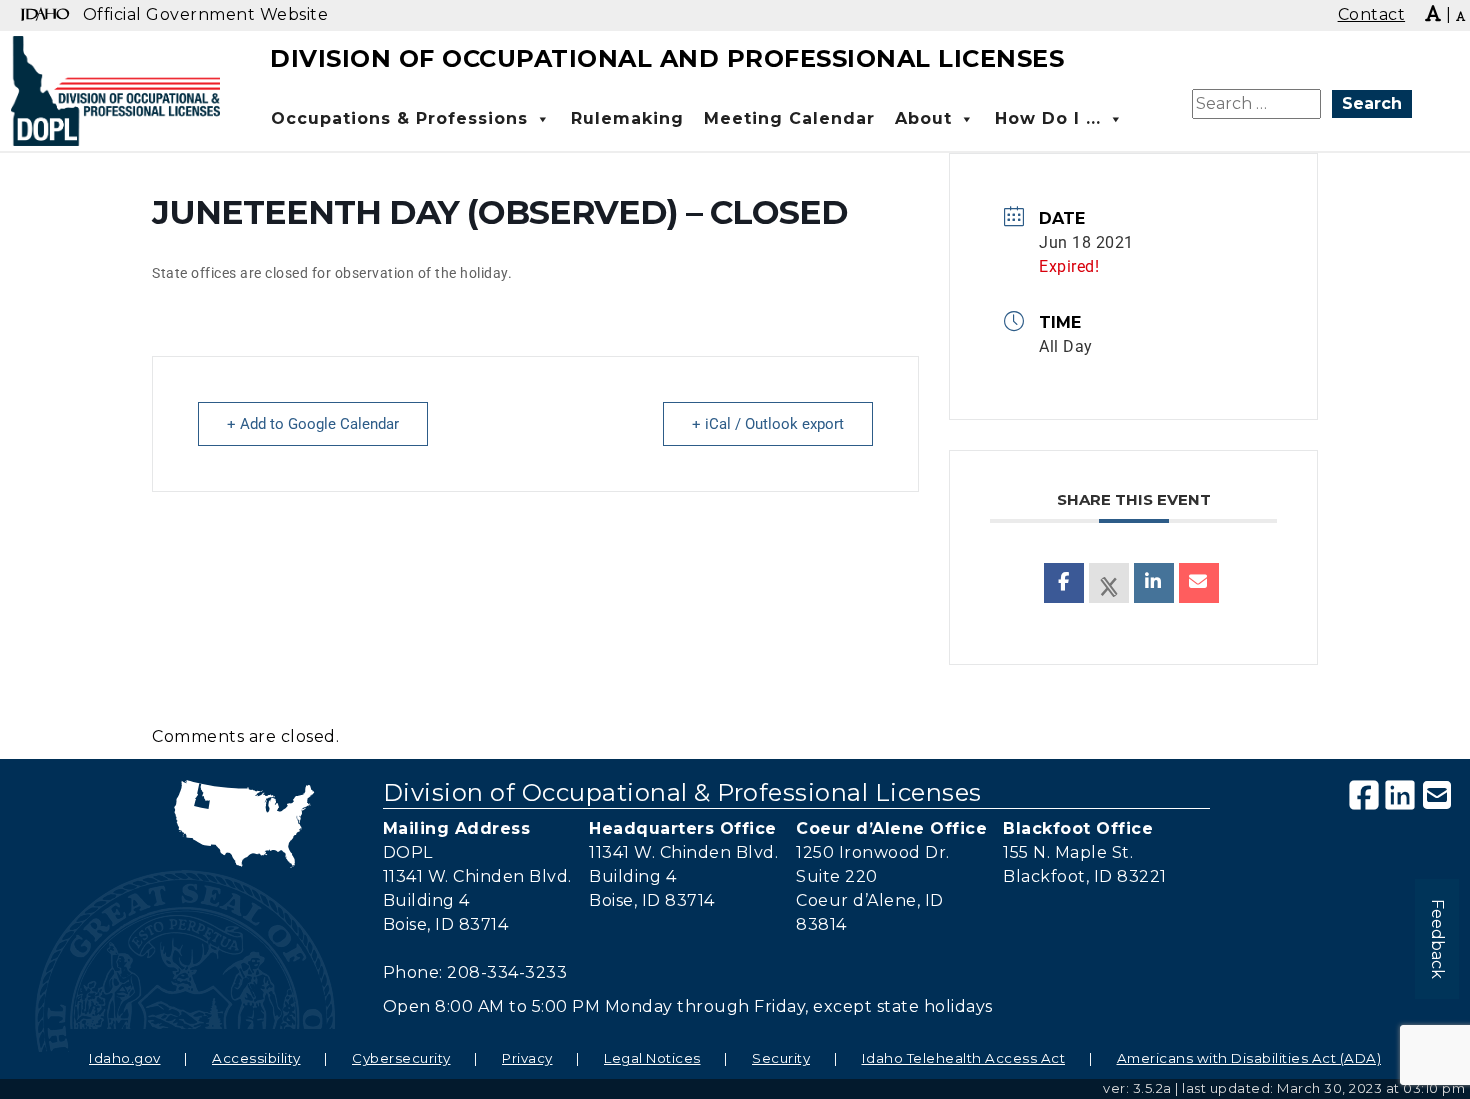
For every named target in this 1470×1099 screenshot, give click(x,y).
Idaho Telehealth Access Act (964, 1058)
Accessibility (256, 1058)
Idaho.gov (125, 1058)
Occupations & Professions (399, 118)
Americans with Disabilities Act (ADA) (1249, 1058)
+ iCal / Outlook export (768, 424)
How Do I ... (1048, 118)
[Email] (1199, 583)
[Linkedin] (1154, 583)
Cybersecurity (401, 1058)
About (923, 118)
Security (781, 1058)
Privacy (527, 1058)
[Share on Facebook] (1064, 583)
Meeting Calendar (789, 118)
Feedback (1437, 939)
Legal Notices (652, 1058)
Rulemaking (627, 118)
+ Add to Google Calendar (313, 424)
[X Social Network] (1109, 583)
